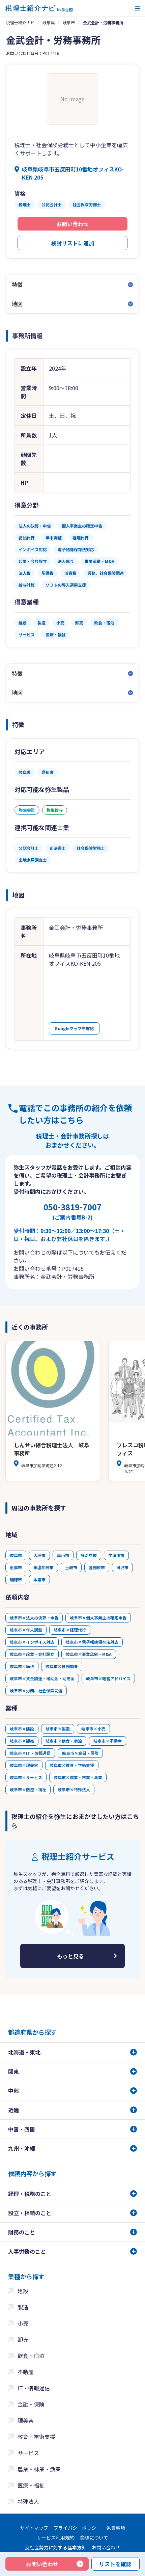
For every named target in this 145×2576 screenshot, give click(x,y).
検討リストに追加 (72, 243)
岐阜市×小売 (93, 1729)
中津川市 (116, 1555)
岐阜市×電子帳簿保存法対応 (92, 1642)
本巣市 (39, 1579)
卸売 (23, 2339)
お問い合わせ (72, 224)
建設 (23, 2291)
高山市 (63, 1555)
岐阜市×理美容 (24, 1765)
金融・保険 (31, 2404)
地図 (17, 304)
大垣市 (39, 1555)
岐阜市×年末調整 (26, 1630)
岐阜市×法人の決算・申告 (34, 1618)
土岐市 (71, 1567)
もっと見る (70, 1956)
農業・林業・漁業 (39, 2469)
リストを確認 (115, 2564)
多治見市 (89, 1555)
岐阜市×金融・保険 (80, 1753)
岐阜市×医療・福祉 (28, 1789)
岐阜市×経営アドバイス (108, 1678)
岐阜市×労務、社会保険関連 (36, 1690)
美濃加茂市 (43, 1567)
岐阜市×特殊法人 (74, 1789)
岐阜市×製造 (58, 1729)
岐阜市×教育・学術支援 (72, 1765)
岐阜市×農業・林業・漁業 (78, 1777)
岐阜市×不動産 (108, 1741)
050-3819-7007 (72, 1211)
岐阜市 (69, 22)
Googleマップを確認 (74, 1028)
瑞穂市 (16, 1579)
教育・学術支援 (36, 2437)
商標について (94, 2538)
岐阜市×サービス (26, 1777)
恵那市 (16, 1567)
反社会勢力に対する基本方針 (56, 2547)
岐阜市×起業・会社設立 (32, 1654)
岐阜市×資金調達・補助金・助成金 (42, 1678)
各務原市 (97, 1567)
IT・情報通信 (34, 2388)
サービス (28, 2453)
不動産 (26, 2372)
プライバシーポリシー (77, 2528)
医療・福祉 (31, 2485)
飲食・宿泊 (31, 2356)
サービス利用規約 (56, 2538)
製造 (23, 2307)
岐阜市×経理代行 (70, 1630)
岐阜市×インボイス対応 (32, 1642)
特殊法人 (28, 2501)
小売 (23, 2323)
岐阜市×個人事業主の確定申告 (98, 1618)
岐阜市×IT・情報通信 (30, 1753)
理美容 (26, 2420)
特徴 (17, 285)
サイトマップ (34, 2528)
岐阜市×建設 (22, 1729)
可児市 (122, 1567)
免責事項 (116, 2528)
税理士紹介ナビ (20, 22)
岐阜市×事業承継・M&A (89, 1654)
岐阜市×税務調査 (62, 1666)
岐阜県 (49, 22)
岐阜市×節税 (22, 1666)
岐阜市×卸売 (22, 1741)
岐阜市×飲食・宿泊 (64, 1741)
